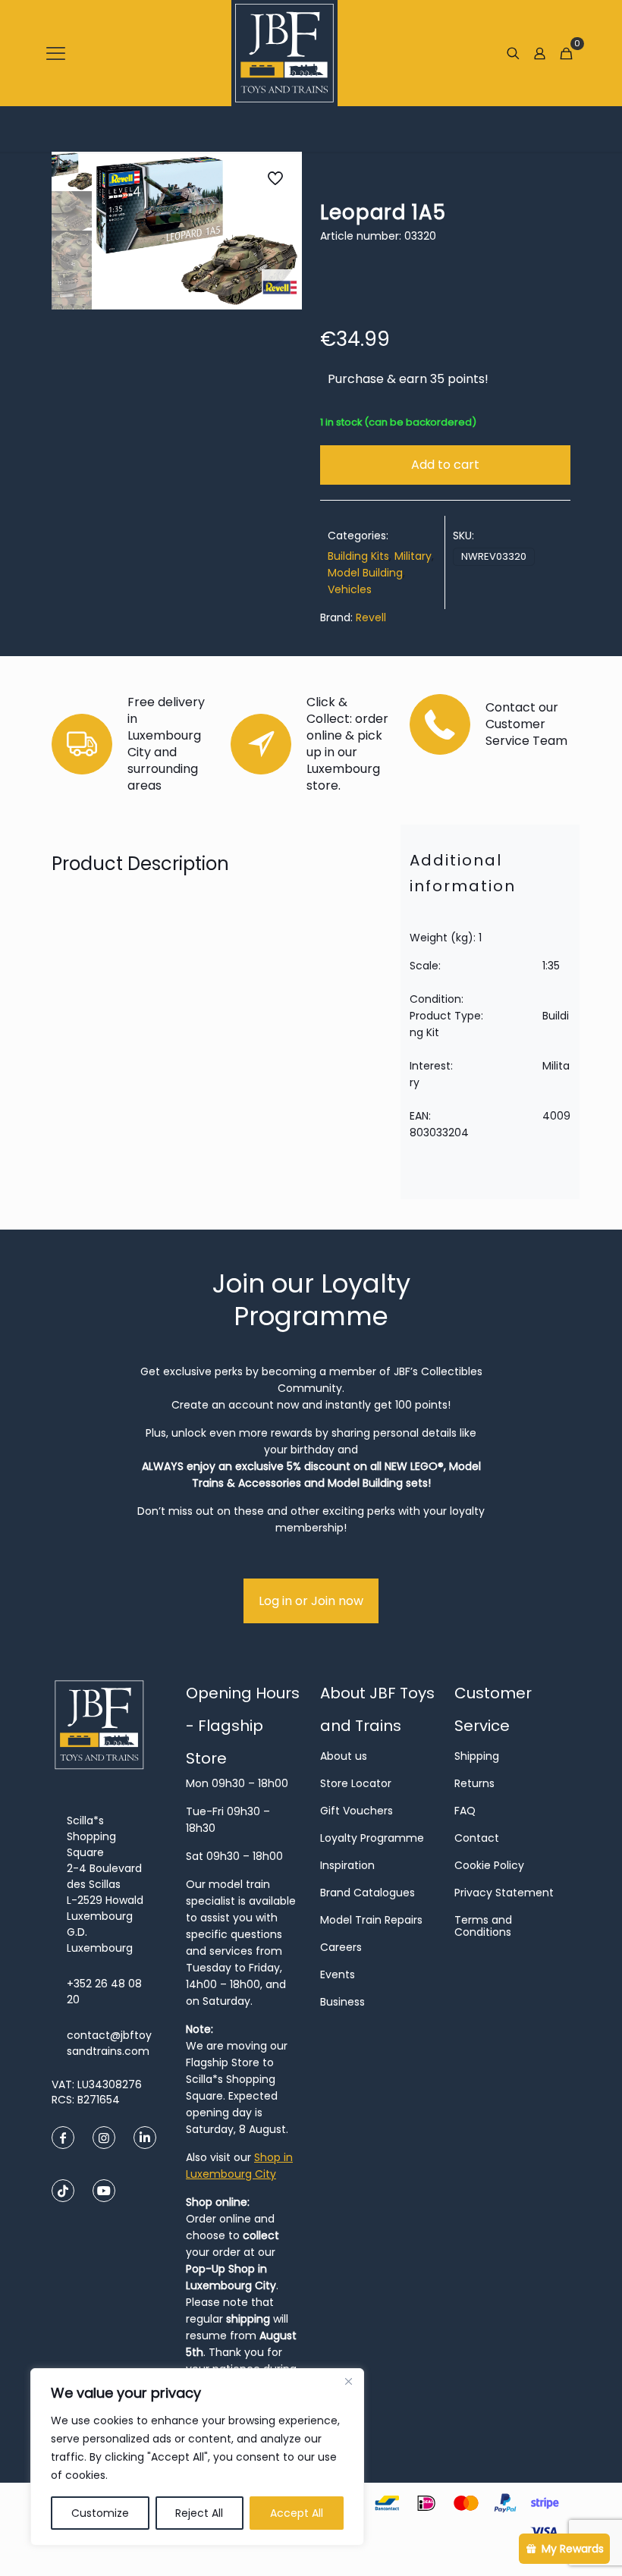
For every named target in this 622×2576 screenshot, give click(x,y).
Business (342, 2002)
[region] (197, 2457)
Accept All (297, 2513)
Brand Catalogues (368, 1893)
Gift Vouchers (357, 1811)
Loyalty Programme (372, 1838)
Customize (100, 2513)
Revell (371, 617)
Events (338, 1974)
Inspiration (347, 1865)
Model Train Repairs (371, 1920)
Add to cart (445, 465)
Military (413, 556)
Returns (474, 1783)
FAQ (465, 1811)
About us (344, 1756)
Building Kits (358, 556)
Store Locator (356, 1783)
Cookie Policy (489, 1865)
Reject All (199, 2513)
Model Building (365, 573)
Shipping (477, 1756)
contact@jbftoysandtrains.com (109, 2043)
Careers (341, 1947)
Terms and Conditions (483, 1926)
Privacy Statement (504, 1893)
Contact (477, 1838)
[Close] (348, 2381)
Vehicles (350, 589)
